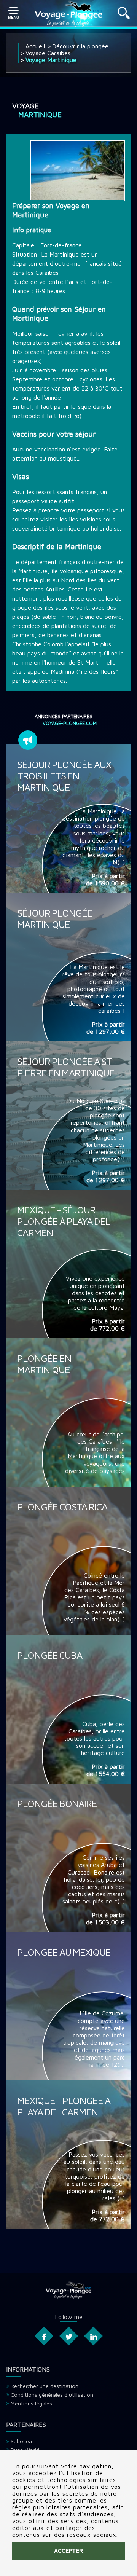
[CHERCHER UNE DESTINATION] (124, 17)
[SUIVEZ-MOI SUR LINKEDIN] (93, 2336)
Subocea (21, 2441)
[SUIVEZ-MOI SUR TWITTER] (68, 2336)
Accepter (68, 2551)
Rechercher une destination (45, 2386)
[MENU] (13, 13)
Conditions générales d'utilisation (52, 2395)
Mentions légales (31, 2403)
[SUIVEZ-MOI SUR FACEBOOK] (44, 2336)
